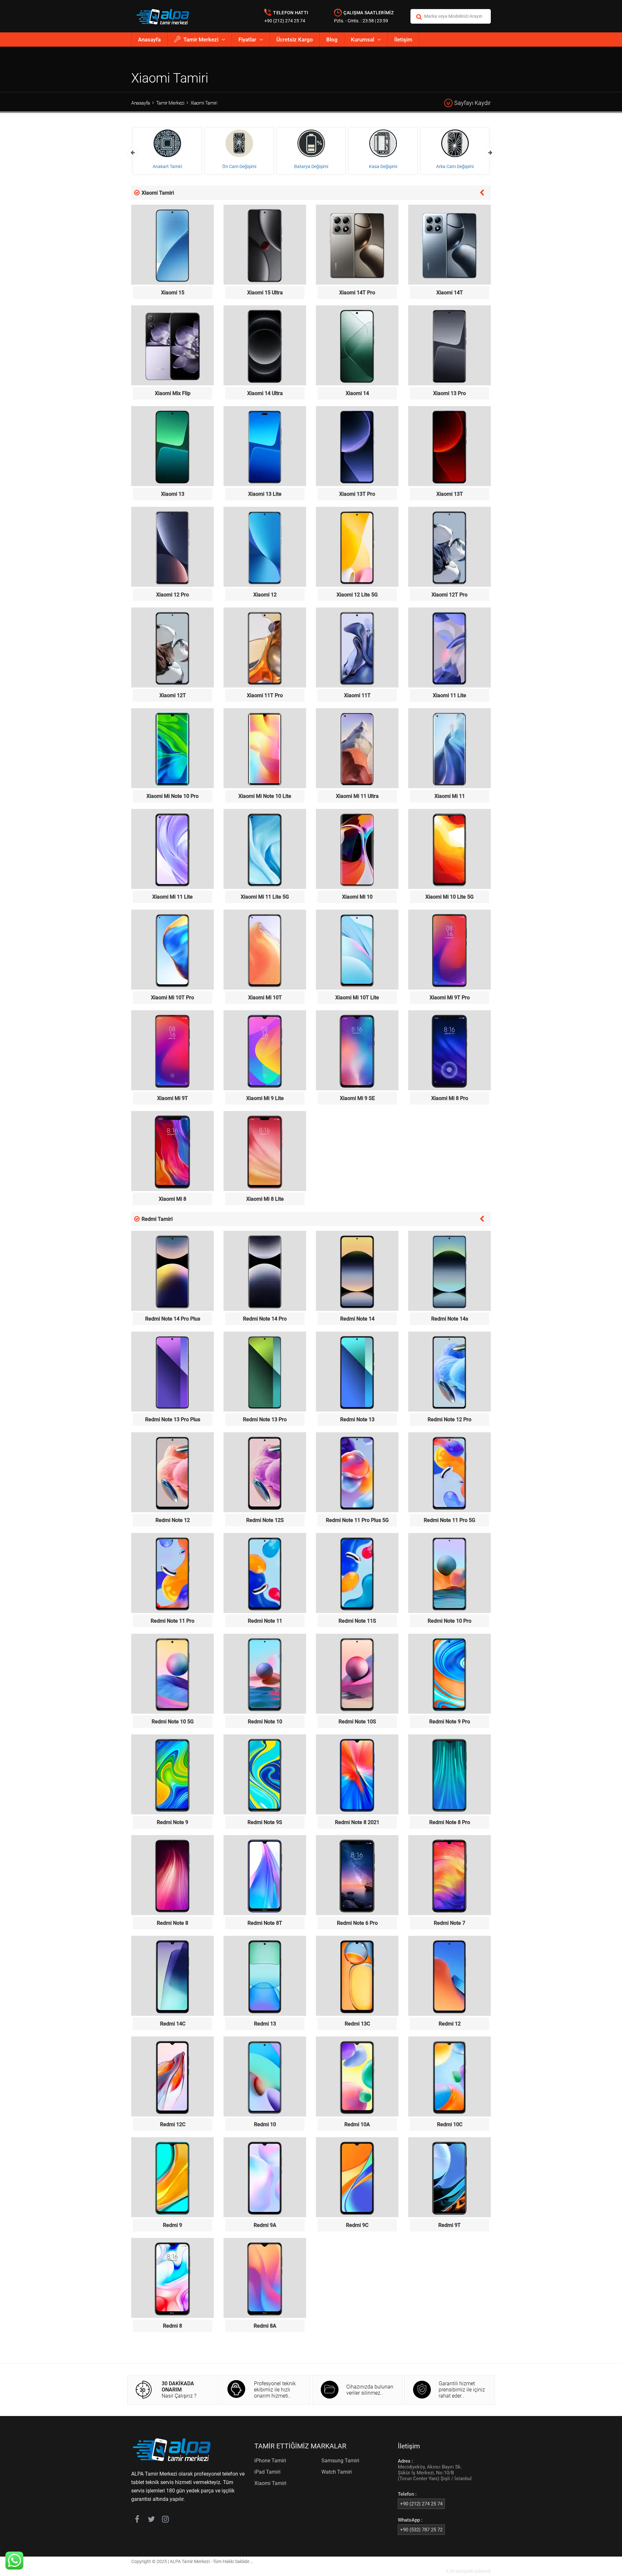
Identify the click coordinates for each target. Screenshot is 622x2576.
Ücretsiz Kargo (295, 40)
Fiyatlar (247, 40)
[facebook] (137, 2520)
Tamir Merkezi (201, 40)
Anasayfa (149, 40)
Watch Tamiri (337, 2472)
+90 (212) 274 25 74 (285, 21)
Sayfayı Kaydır (472, 103)
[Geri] (482, 192)
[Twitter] (151, 2520)
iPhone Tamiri (270, 2461)
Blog (332, 40)
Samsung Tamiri (340, 2461)
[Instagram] (165, 2520)
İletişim (403, 40)
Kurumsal (363, 40)
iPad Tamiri (267, 2472)
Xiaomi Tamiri (204, 103)
